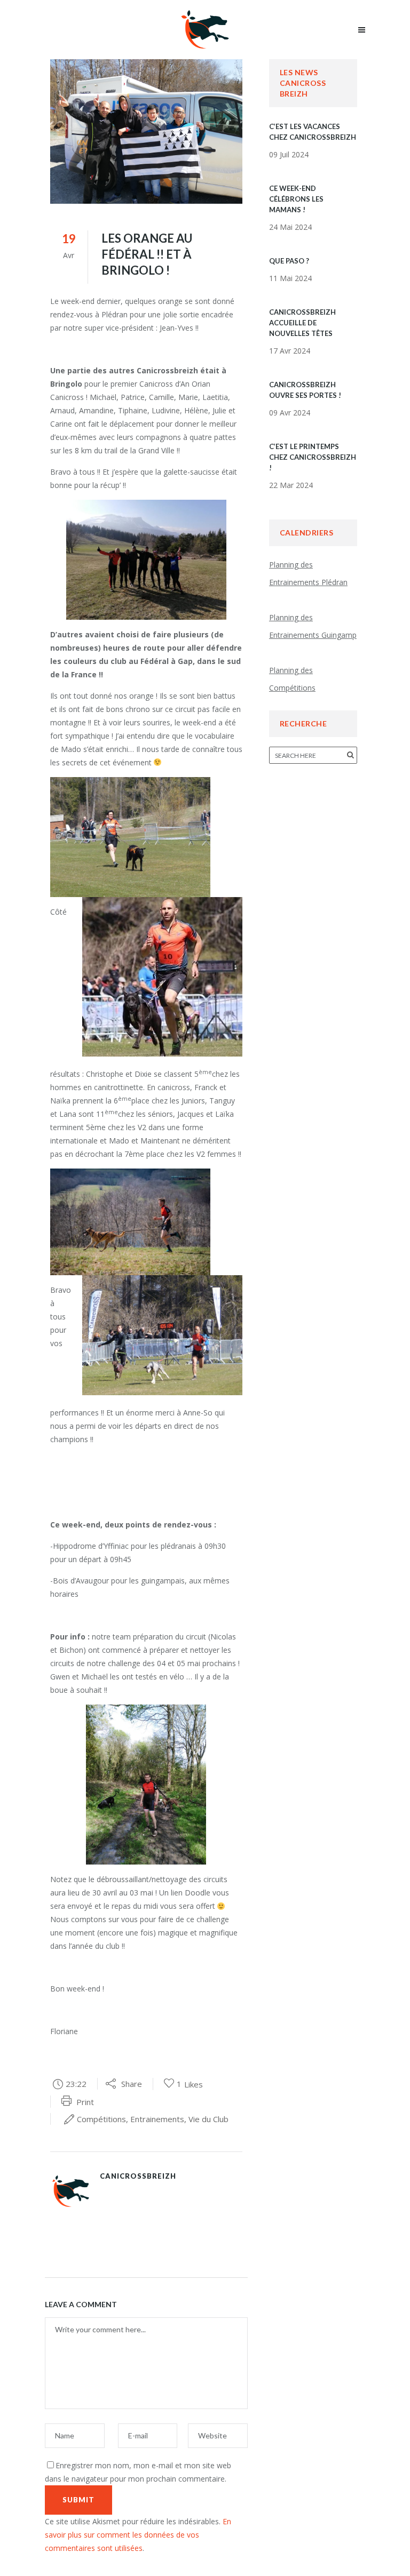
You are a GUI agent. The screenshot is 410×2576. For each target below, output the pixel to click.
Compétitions (101, 2119)
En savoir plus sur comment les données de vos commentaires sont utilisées (138, 2535)
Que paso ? (289, 261)
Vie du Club (208, 2119)
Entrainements (157, 2119)
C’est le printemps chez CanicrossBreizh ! (313, 457)
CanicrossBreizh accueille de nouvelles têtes (302, 323)
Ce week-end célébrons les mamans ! (296, 199)
